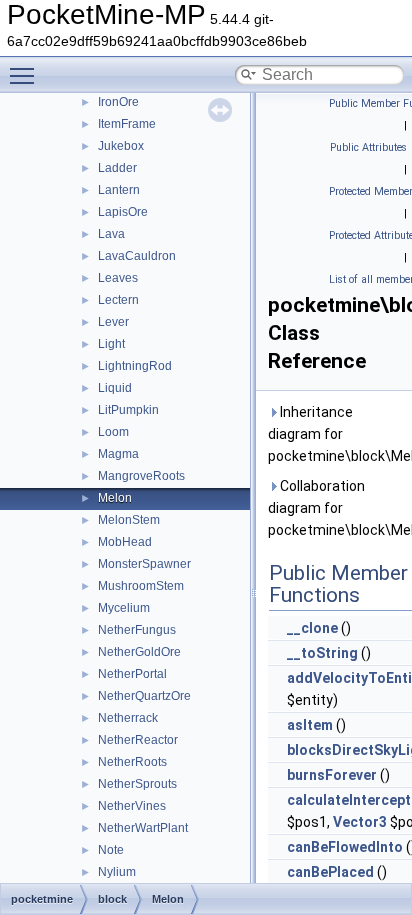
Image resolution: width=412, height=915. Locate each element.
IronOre (118, 102)
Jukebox (121, 146)
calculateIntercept (349, 800)
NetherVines (132, 806)
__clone (312, 628)
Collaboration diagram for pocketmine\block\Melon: (336, 508)
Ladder (117, 168)
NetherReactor (138, 740)
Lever (113, 322)
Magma (118, 454)
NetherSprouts (137, 784)
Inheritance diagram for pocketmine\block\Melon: (336, 434)
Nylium (117, 872)
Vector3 (360, 822)
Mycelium (124, 608)
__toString (322, 653)
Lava (111, 234)
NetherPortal (132, 674)
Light (111, 344)
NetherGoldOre (139, 652)
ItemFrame (127, 124)
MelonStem (129, 520)
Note (111, 850)
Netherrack (128, 718)
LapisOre (123, 212)
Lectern (118, 300)
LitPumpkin (128, 410)
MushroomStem (141, 586)
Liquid (115, 388)
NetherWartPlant (143, 828)
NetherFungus (137, 630)
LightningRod (135, 366)
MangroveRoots (141, 476)
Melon (115, 498)
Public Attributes (368, 147)
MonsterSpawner (144, 564)
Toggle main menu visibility (26, 75)
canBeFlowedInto (345, 847)
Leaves (118, 278)
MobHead (125, 542)
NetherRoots (132, 762)
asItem (310, 725)
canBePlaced (330, 872)
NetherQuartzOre (144, 696)
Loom (113, 432)
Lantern (119, 190)
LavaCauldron (137, 256)
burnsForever (332, 775)
